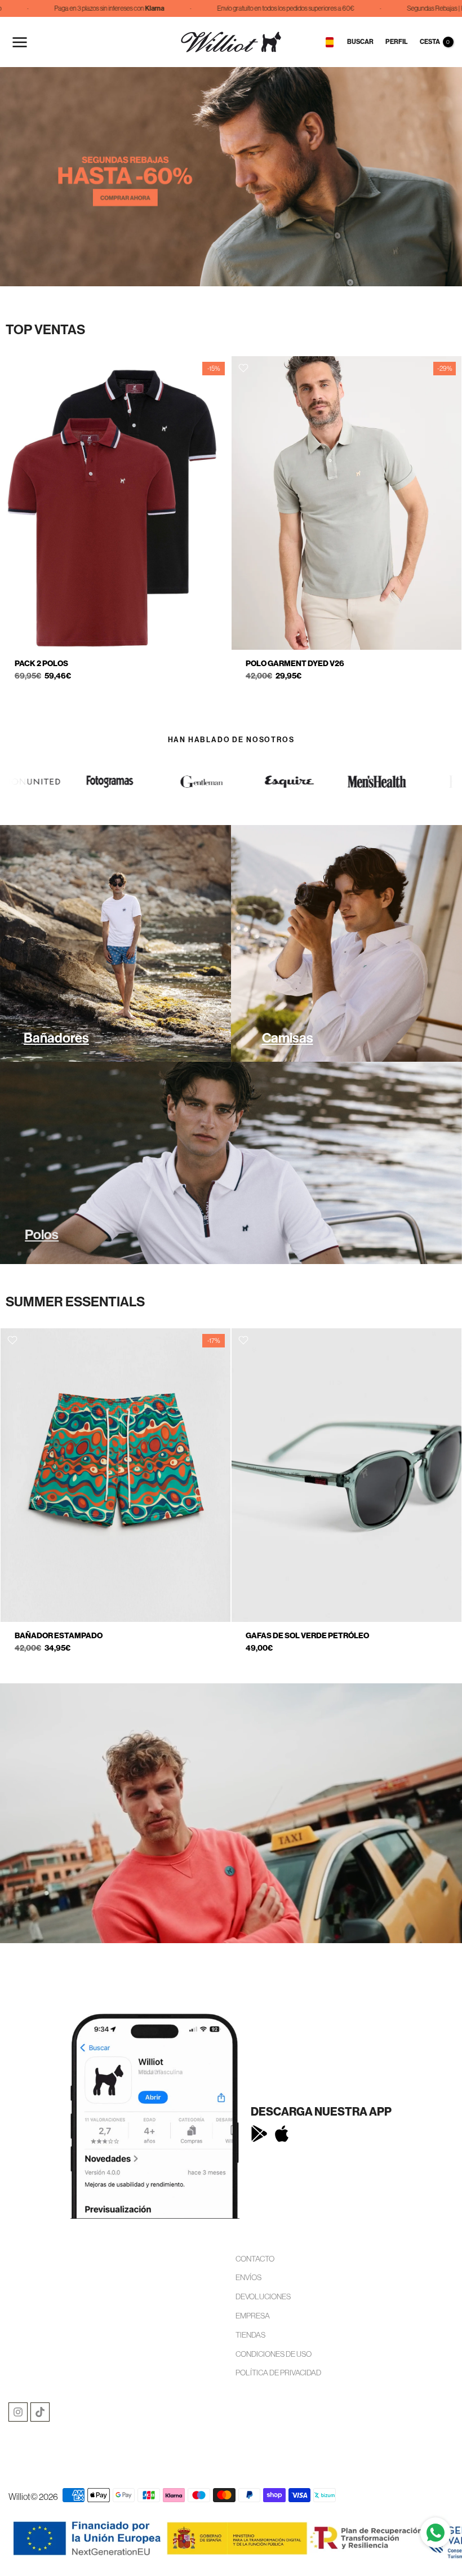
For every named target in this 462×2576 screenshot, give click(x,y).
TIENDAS (250, 2335)
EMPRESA (253, 2316)
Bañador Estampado (59, 1636)
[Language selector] (330, 42)
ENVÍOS (248, 2277)
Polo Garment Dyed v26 (295, 664)
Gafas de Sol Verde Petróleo (307, 1636)
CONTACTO (255, 2259)
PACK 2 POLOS (41, 664)
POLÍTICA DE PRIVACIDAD (278, 2373)
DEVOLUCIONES (263, 2296)
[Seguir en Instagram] (18, 2412)
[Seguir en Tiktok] (40, 2412)
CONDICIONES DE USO (274, 2354)
